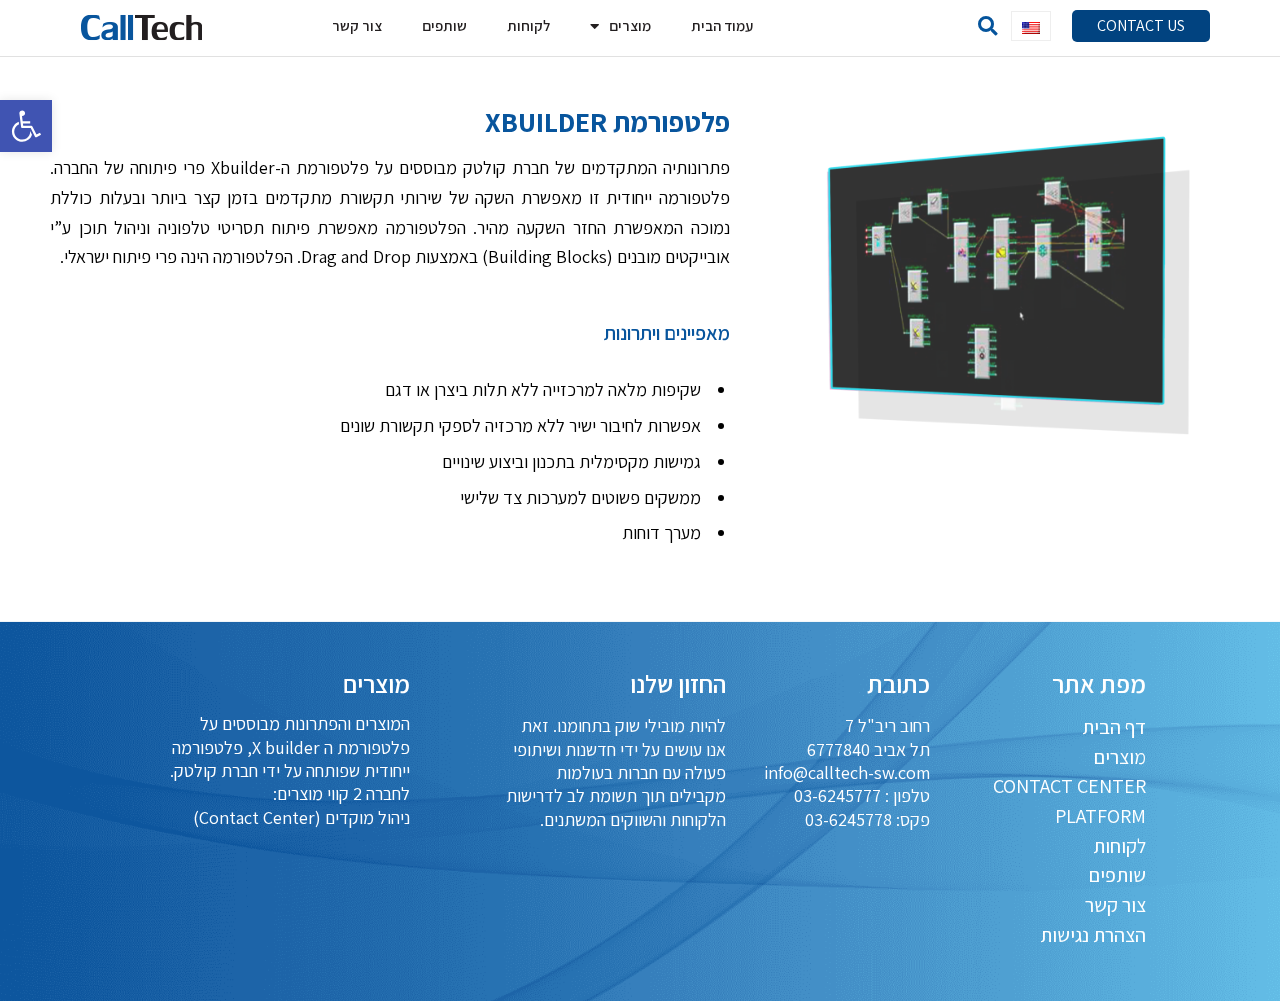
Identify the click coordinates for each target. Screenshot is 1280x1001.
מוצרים (630, 25)
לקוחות (528, 25)
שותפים (444, 25)
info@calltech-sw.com (847, 772)
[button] (1141, 26)
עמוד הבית (722, 25)
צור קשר (357, 25)
